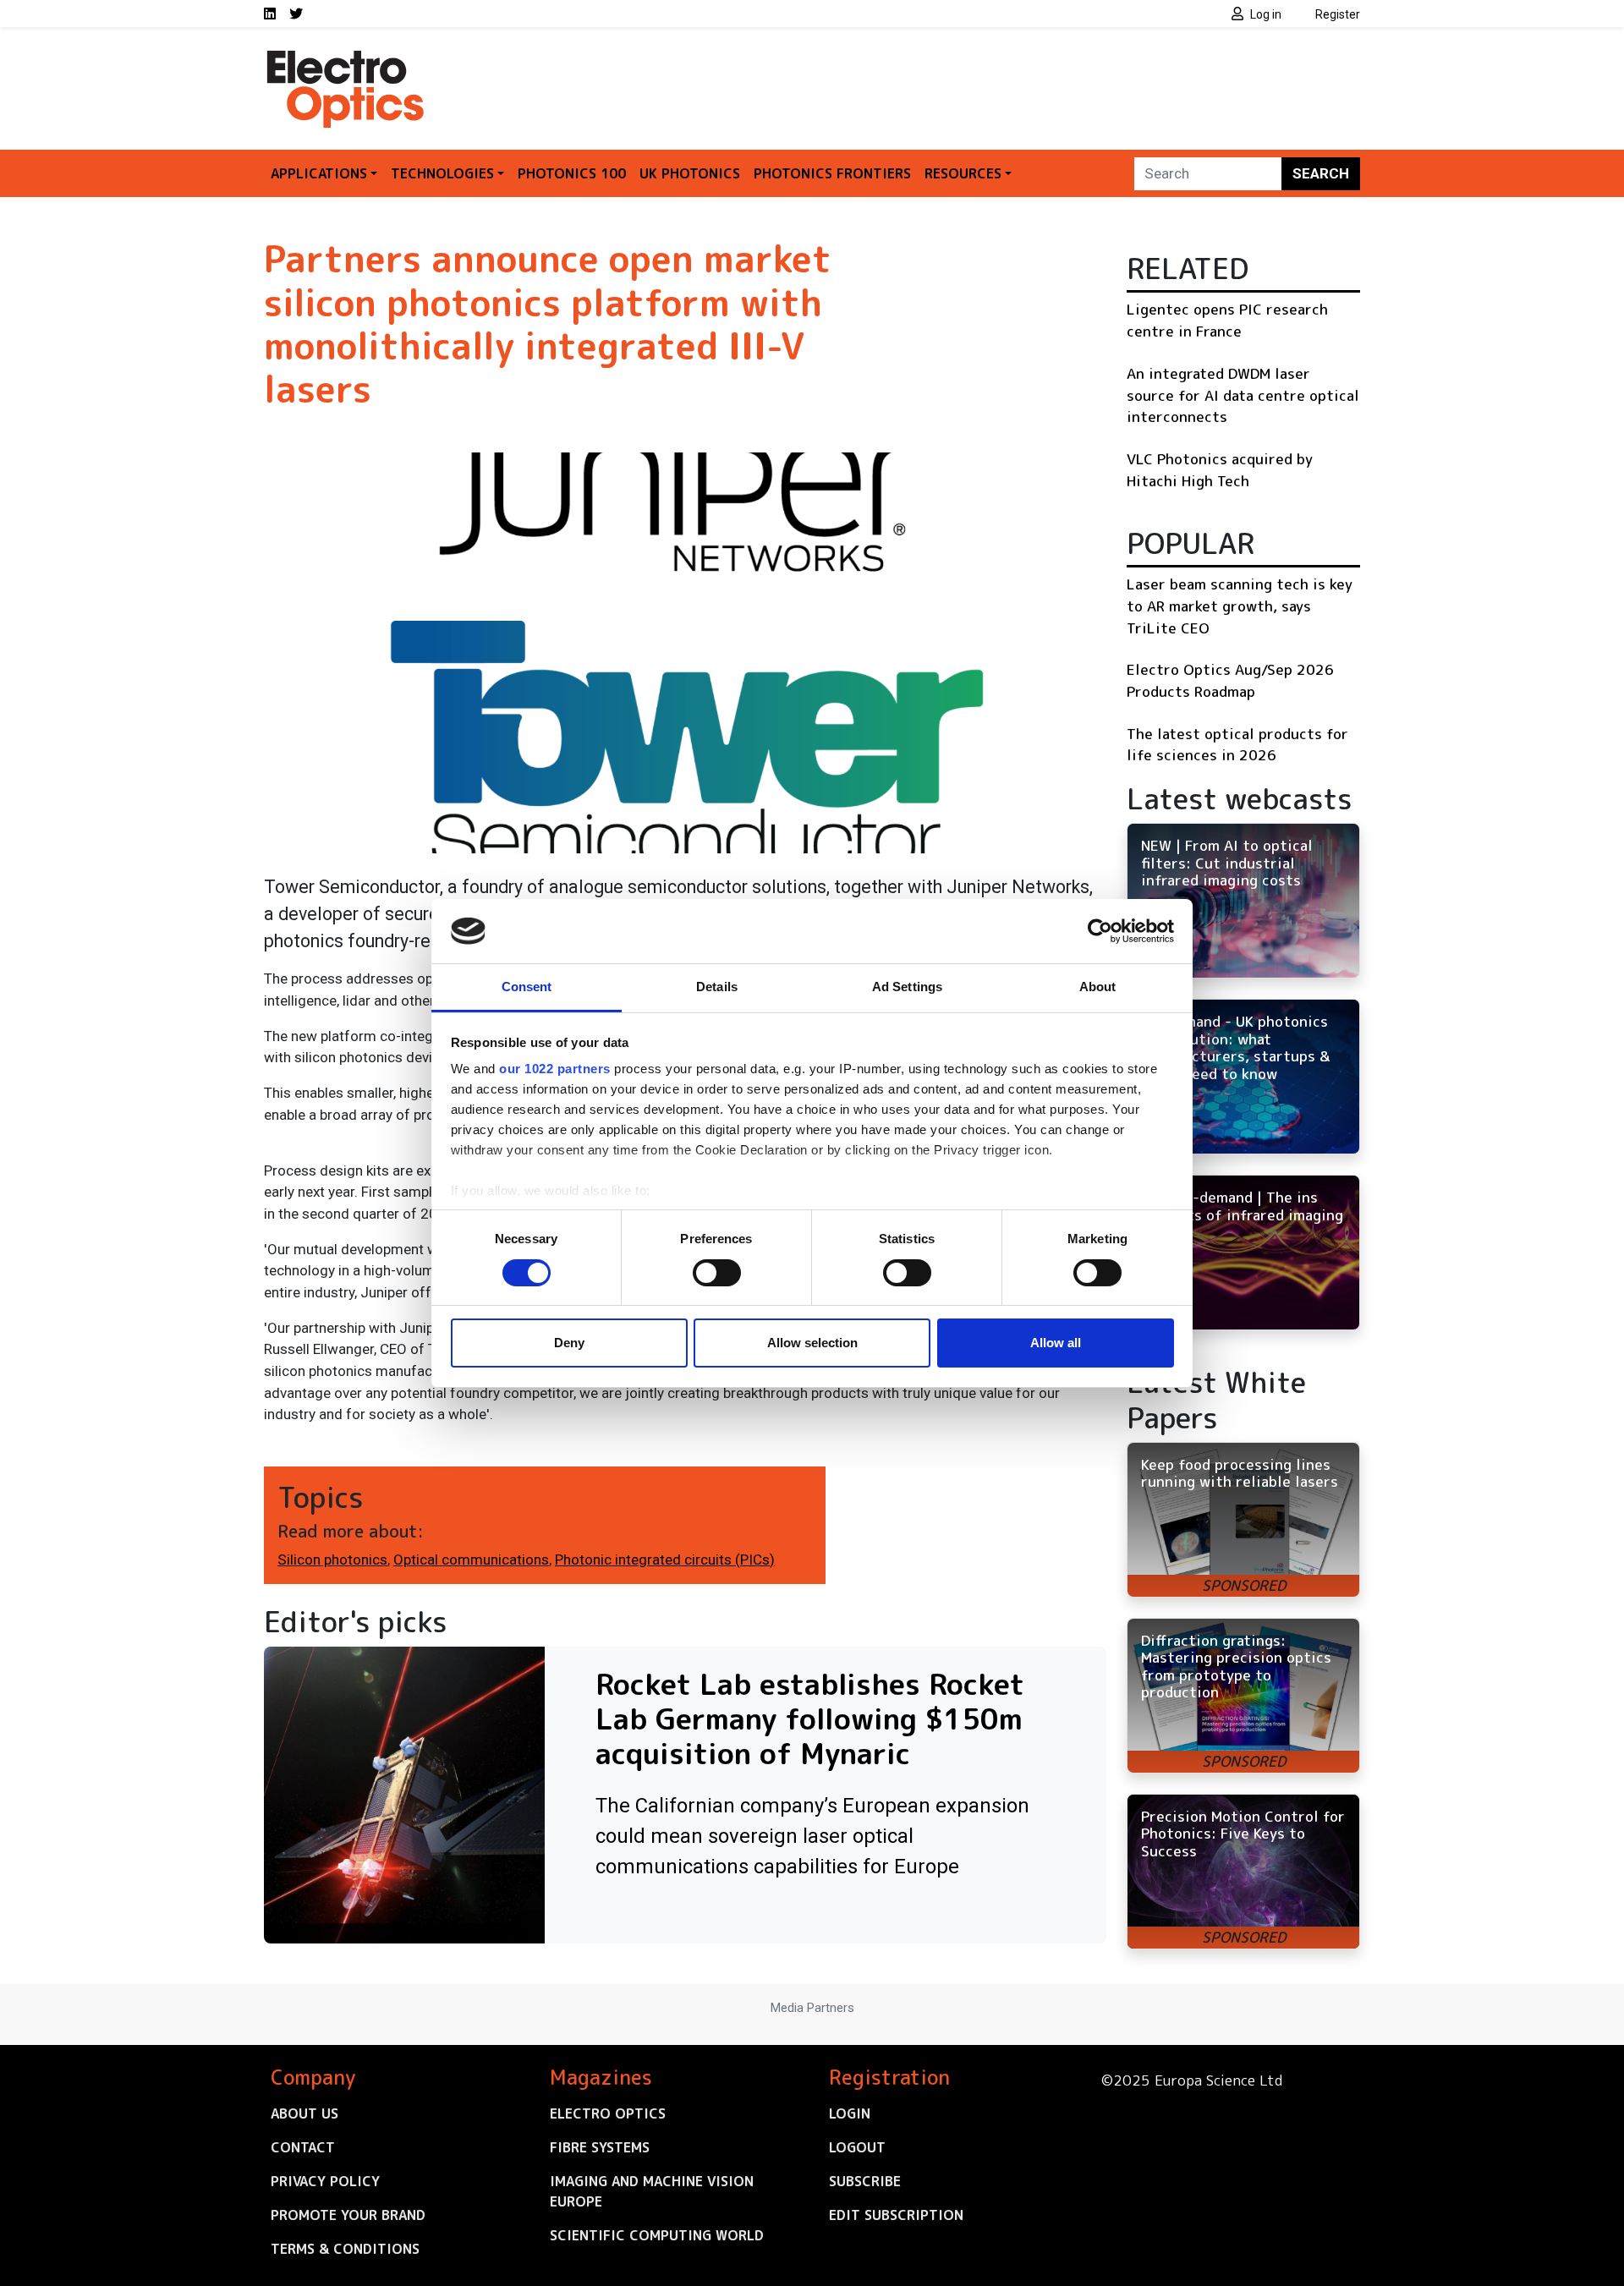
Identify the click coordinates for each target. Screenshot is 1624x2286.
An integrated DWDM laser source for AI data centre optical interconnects (1243, 395)
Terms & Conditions (345, 2249)
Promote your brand (348, 2215)
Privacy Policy (325, 2181)
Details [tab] (717, 987)
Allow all (1056, 1343)
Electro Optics (608, 2113)
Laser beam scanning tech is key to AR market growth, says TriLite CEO (1240, 606)
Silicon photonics (332, 1560)
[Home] (347, 58)
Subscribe (865, 2181)
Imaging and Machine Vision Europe (652, 2191)
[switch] (717, 1273)
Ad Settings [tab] (907, 987)
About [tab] (1098, 987)
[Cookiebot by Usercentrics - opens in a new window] (1100, 931)
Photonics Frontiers (832, 173)
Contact (303, 2147)
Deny (569, 1343)
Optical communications (471, 1560)
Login (850, 2113)
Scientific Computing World (657, 2235)
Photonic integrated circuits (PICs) (665, 1560)
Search (1321, 173)
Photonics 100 (572, 173)
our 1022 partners (555, 1069)
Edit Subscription (896, 2215)
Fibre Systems (600, 2147)
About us (304, 2113)
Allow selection (812, 1343)
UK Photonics (690, 173)
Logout (857, 2147)
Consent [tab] (527, 987)
